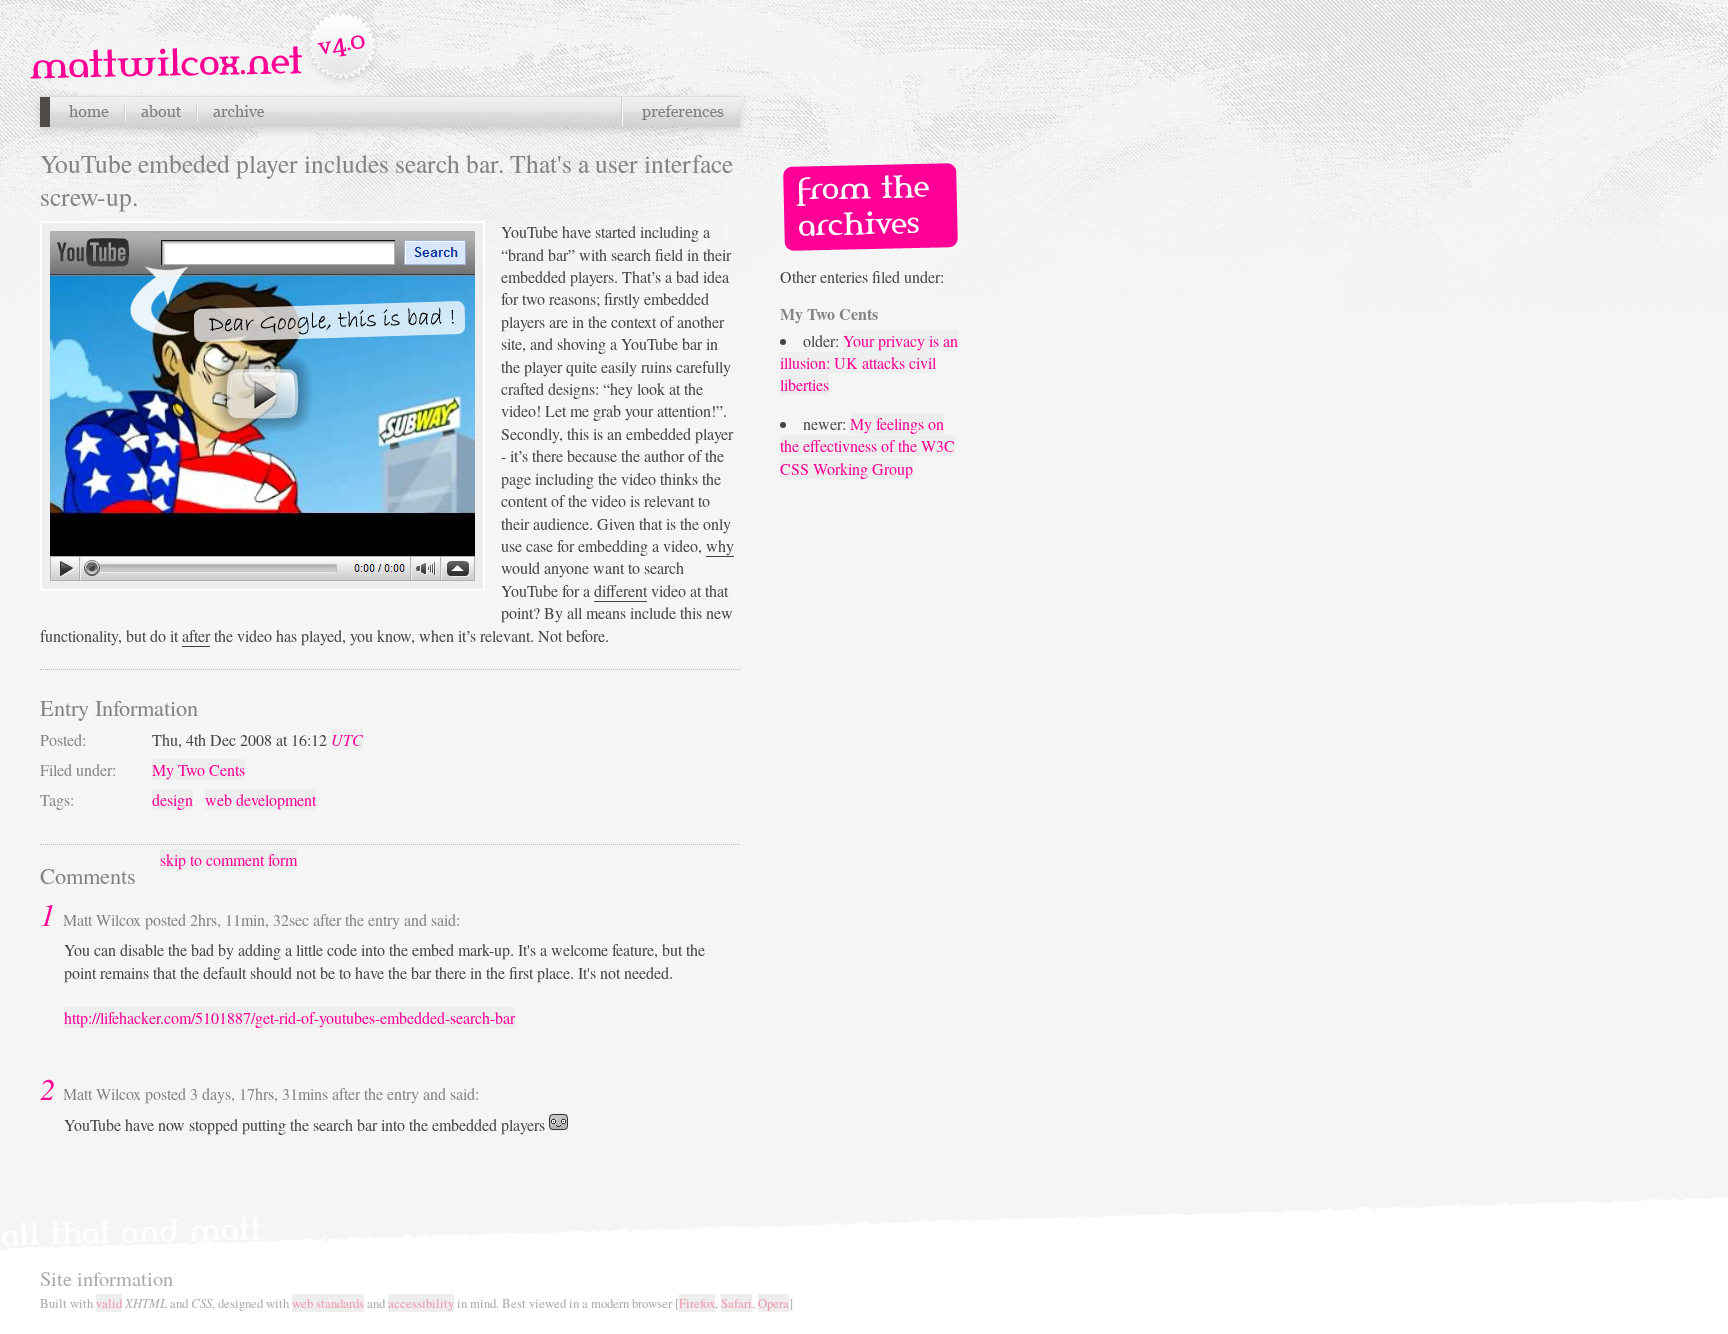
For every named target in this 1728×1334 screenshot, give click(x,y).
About (161, 112)
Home (88, 112)
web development (260, 799)
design (172, 799)
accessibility (421, 1303)
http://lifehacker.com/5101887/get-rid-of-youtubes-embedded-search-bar (289, 1017)
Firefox (697, 1303)
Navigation (205, 49)
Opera (773, 1303)
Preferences (681, 112)
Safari (736, 1303)
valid (109, 1303)
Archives (238, 112)
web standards (328, 1303)
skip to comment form (228, 859)
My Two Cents (198, 769)
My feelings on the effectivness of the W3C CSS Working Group (867, 446)
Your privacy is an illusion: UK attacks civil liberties (869, 363)
